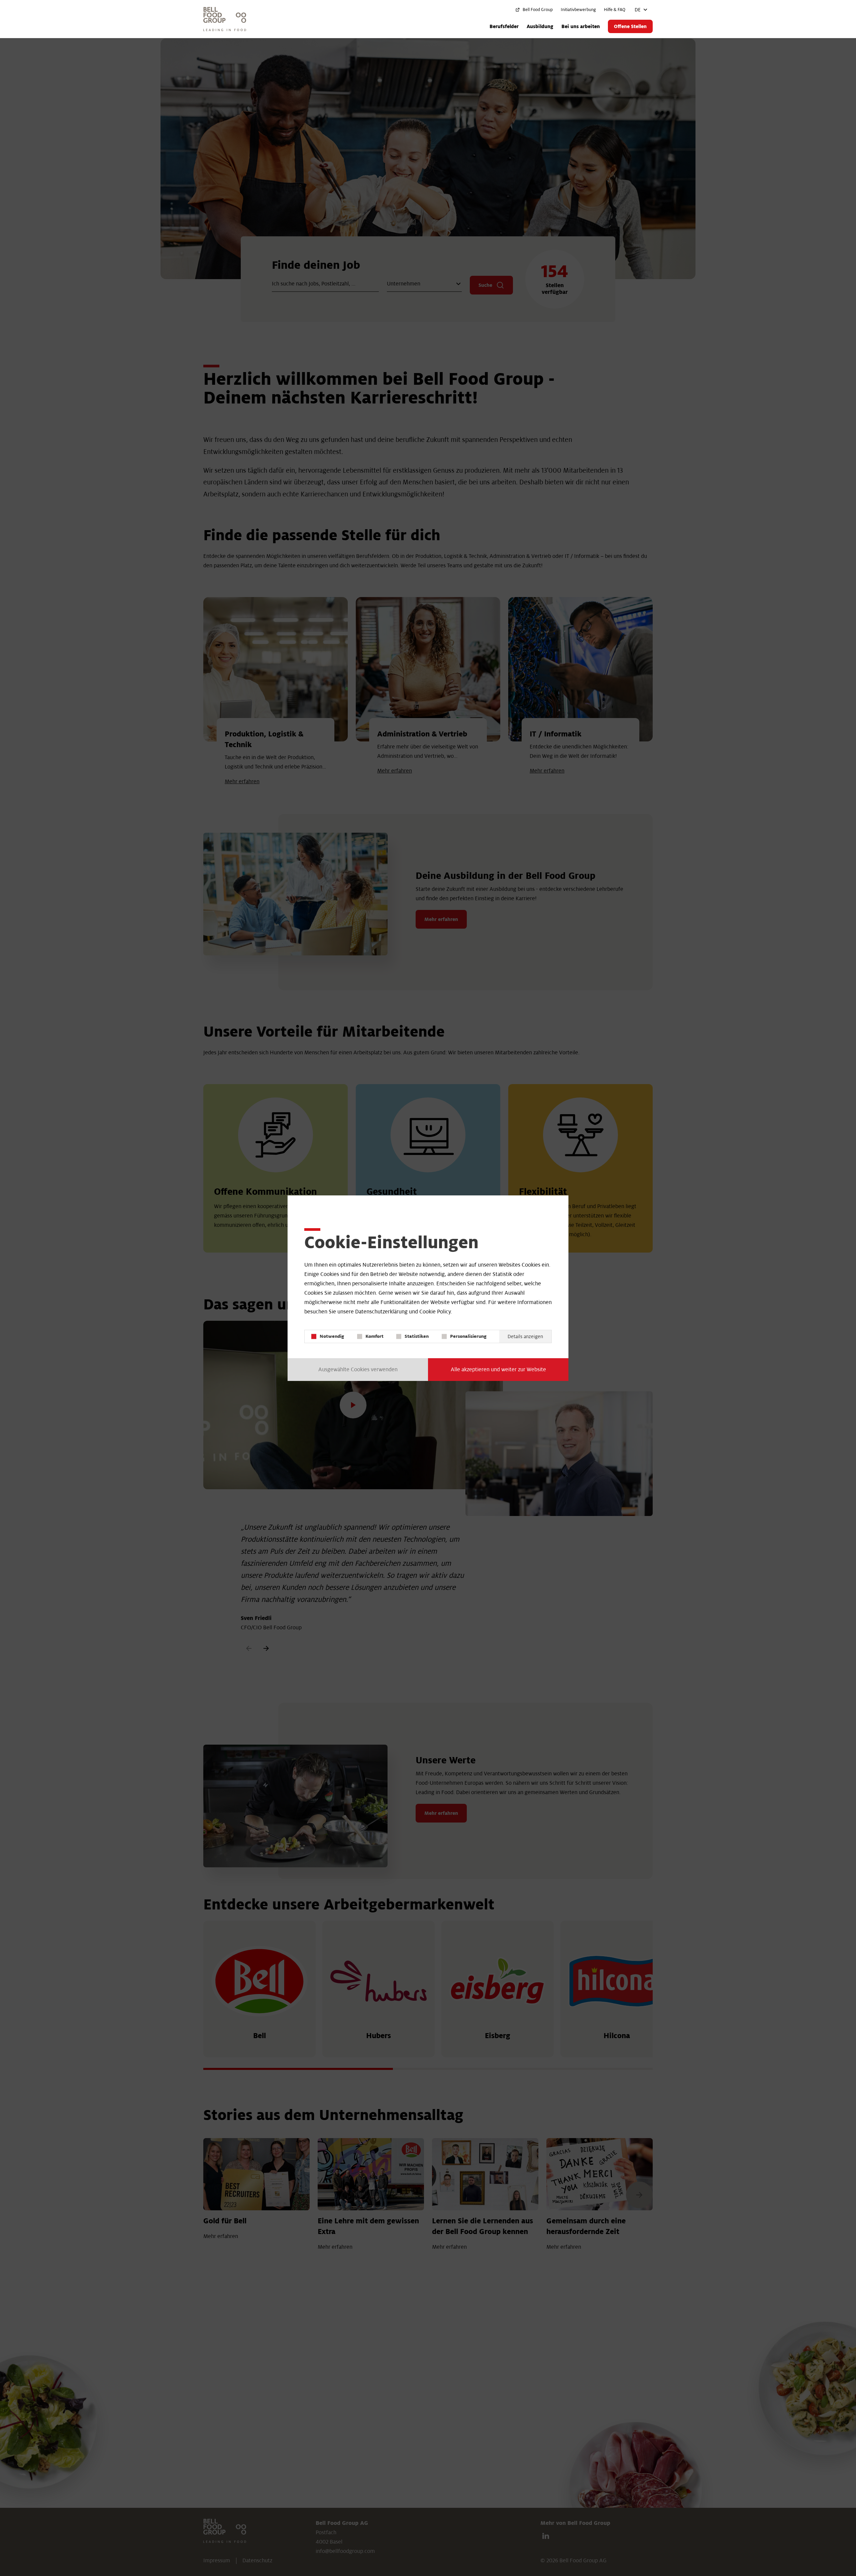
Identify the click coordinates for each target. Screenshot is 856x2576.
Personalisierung (468, 1336)
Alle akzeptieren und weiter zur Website (498, 1370)
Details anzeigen (525, 1336)
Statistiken (417, 1336)
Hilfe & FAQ (615, 10)
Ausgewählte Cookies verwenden (358, 1370)
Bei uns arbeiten (581, 26)
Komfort (374, 1336)
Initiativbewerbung (578, 10)
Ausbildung (540, 26)
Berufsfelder (504, 26)
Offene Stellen (630, 26)
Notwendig (332, 1336)
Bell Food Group (538, 10)
